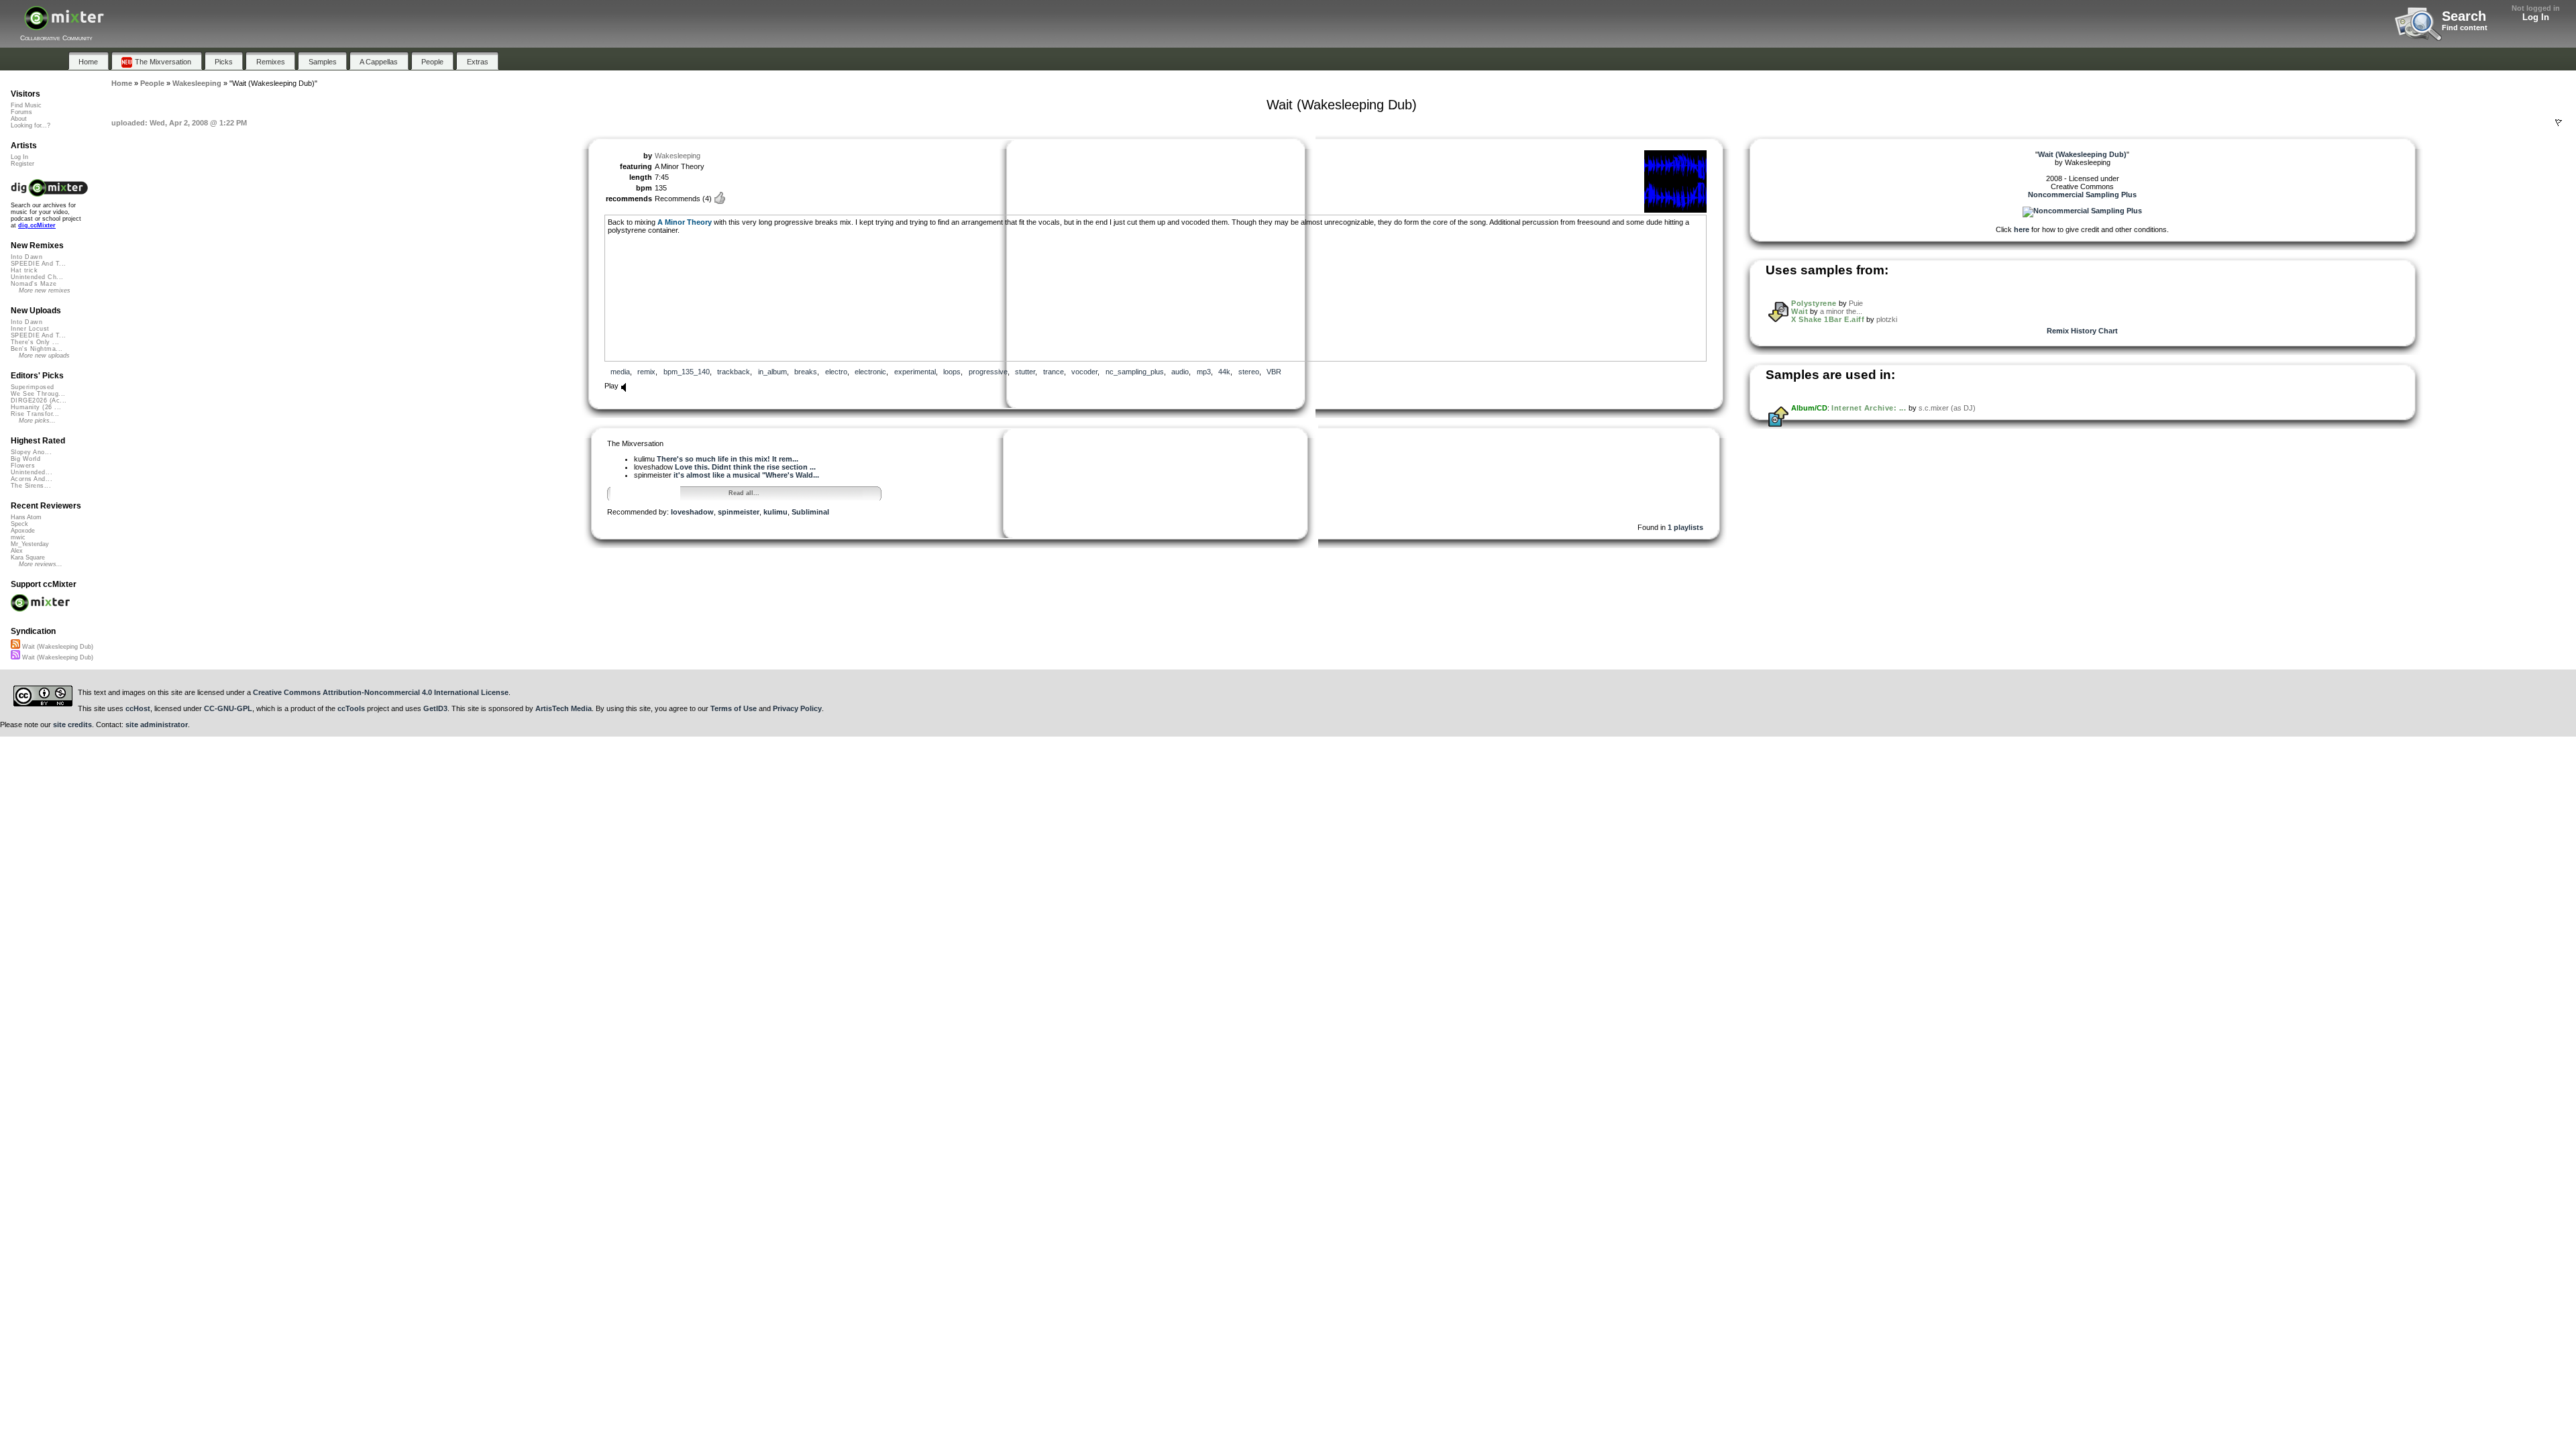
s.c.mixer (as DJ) (1947, 408)
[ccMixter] (64, 25)
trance (1054, 372)
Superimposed (33, 387)
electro (836, 372)
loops (952, 372)
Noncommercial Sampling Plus (2082, 195)
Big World (25, 459)
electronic (870, 372)
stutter (1025, 372)
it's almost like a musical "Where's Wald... (746, 475)
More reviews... (41, 564)
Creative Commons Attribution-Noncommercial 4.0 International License (381, 692)
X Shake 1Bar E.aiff (1828, 319)
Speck (19, 524)
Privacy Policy (797, 708)
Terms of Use (734, 708)
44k (1224, 372)
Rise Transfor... (35, 414)
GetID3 (435, 708)
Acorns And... (32, 479)
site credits (72, 724)
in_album (772, 372)
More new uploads (44, 356)
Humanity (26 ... (36, 407)
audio (1180, 372)
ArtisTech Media (563, 708)
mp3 (1204, 372)
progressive (988, 372)
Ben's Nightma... (37, 349)
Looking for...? (31, 125)
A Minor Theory (685, 222)
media (620, 372)
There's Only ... (35, 342)
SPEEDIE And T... (38, 264)
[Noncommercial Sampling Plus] (2082, 211)
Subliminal (810, 512)
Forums (21, 112)
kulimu (775, 512)
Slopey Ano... (31, 452)
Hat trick (24, 270)
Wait (1800, 311)
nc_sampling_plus (1135, 372)
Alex (17, 551)
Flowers (23, 466)
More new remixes (45, 290)
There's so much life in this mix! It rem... (728, 459)
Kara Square (28, 557)
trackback (734, 372)
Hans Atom (26, 517)
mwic (18, 537)
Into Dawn (26, 257)
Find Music (26, 105)
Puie (1856, 303)
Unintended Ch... (37, 277)
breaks (806, 372)
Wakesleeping (678, 156)
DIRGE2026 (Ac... (39, 400)
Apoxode (23, 531)
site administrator (157, 724)
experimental (915, 372)
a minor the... (1841, 311)
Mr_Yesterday (30, 544)
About (19, 119)
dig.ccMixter (37, 225)
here (2022, 229)
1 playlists (1685, 527)
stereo (1249, 372)
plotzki (1887, 319)
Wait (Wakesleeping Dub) (57, 647)
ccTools (351, 708)
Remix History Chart (2082, 331)
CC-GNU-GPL (228, 708)
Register (22, 164)
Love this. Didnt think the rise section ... (745, 467)
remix (646, 372)
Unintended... (32, 472)
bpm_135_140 (687, 372)
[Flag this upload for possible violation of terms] (2559, 123)
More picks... (37, 421)
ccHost (138, 708)
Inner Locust (30, 329)
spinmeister (739, 512)
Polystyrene (1814, 303)
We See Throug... (38, 394)
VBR (1274, 372)
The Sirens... (31, 486)
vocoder (1084, 372)
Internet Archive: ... (1869, 408)
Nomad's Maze (34, 284)
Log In (2536, 17)
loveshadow (692, 512)
